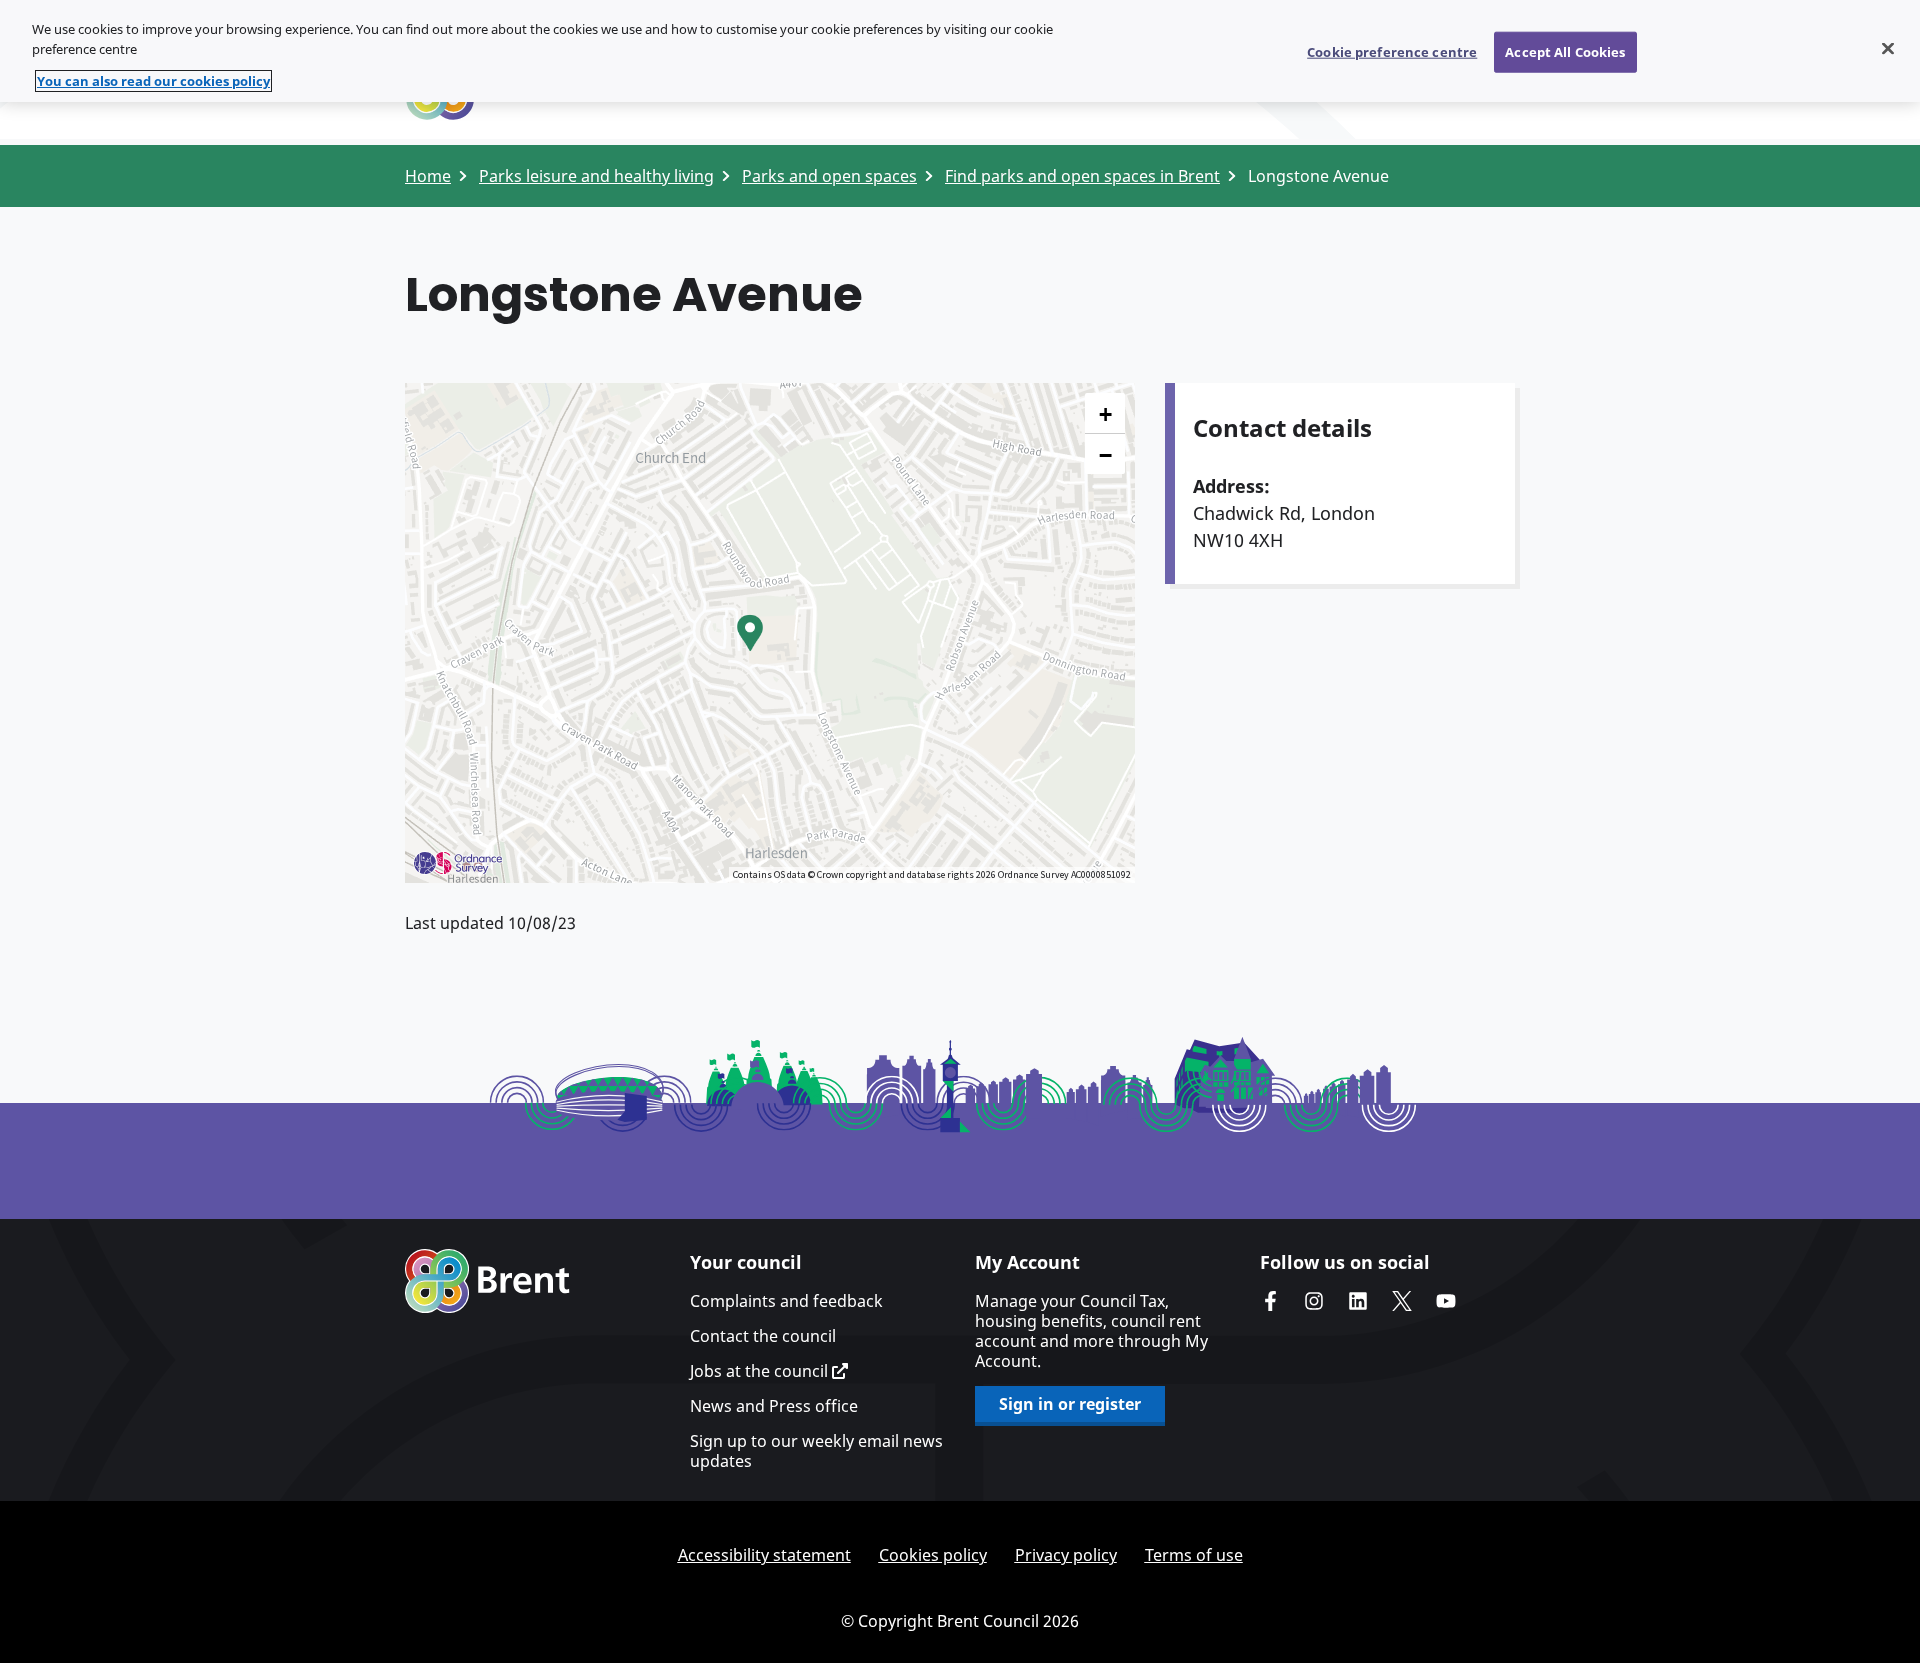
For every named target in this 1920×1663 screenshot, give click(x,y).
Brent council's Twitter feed (1402, 1301)
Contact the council (763, 1336)
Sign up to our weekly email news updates (816, 1451)
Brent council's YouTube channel (1446, 1301)
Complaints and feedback (786, 1301)
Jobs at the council (761, 1371)
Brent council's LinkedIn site (1358, 1301)
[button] (750, 633)
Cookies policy (933, 1555)
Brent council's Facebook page (1270, 1301)
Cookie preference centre (1392, 51)
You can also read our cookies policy (153, 81)
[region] (960, 51)
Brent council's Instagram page (1314, 1301)
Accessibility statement (764, 1555)
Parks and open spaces (829, 176)
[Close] (1888, 48)
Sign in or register (1070, 1404)
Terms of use (1194, 1555)
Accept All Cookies (1565, 51)
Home (428, 176)
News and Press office (774, 1406)
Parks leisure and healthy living (596, 176)
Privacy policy (1066, 1555)
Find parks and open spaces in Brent (1082, 176)
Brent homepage (487, 1281)
